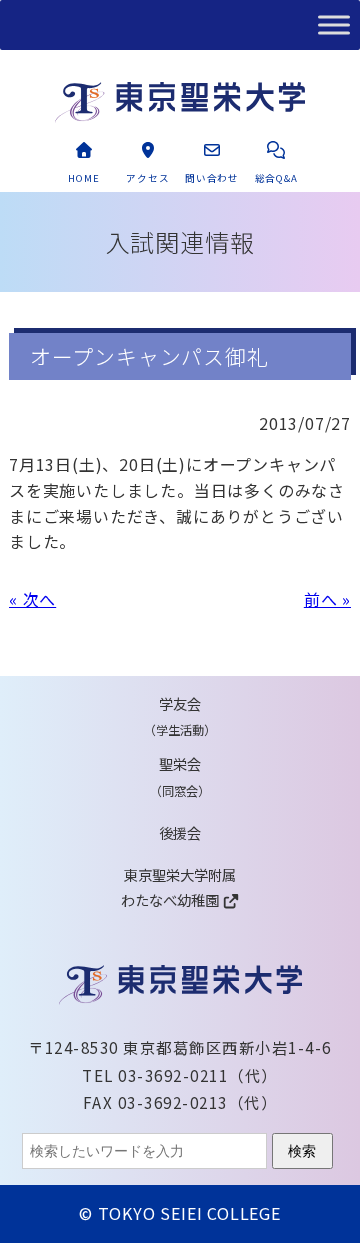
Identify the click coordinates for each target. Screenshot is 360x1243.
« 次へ (32, 599)
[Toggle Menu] (334, 24)
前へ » (327, 599)
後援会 (180, 832)
